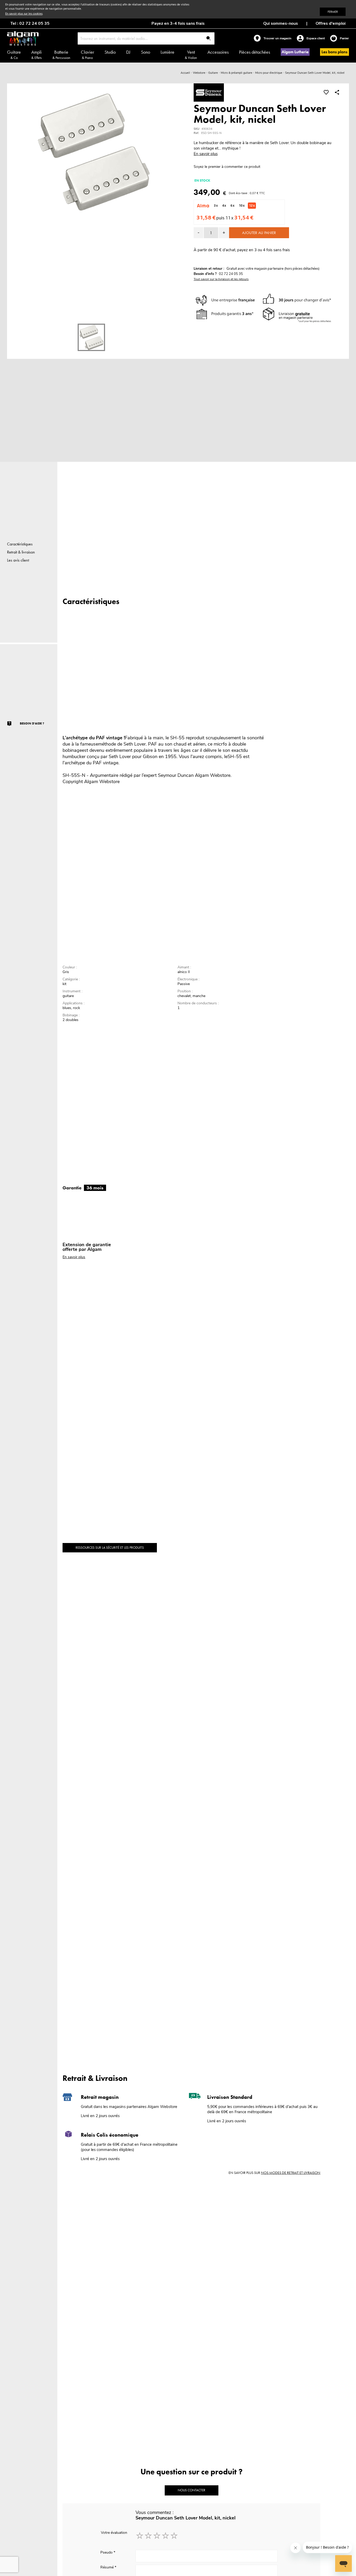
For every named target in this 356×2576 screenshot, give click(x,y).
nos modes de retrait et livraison (291, 2173)
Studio (110, 52)
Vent (191, 54)
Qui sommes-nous (281, 23)
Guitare (14, 54)
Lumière (167, 52)
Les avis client (18, 560)
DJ (128, 52)
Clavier (87, 54)
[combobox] (146, 38)
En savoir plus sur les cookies (24, 14)
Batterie (61, 54)
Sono (146, 52)
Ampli (36, 54)
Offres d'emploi (331, 23)
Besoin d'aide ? (32, 723)
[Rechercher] (208, 39)
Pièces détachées (254, 52)
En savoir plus (206, 154)
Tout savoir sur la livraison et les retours (221, 279)
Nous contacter (192, 2490)
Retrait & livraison (21, 552)
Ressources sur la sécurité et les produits (110, 1548)
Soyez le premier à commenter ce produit (227, 167)
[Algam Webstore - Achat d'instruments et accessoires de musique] (23, 38)
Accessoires (218, 52)
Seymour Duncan (176, 775)
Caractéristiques (20, 544)
